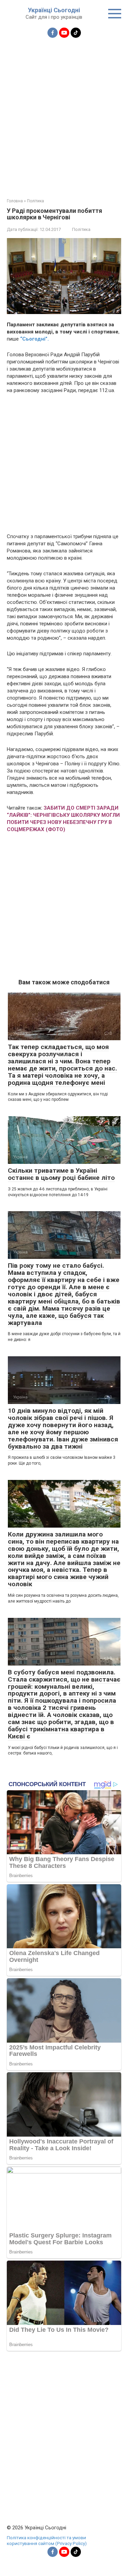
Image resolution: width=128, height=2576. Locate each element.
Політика (81, 229)
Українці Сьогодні (54, 10)
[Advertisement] (64, 114)
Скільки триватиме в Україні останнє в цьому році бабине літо (61, 1174)
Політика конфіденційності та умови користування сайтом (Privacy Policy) (47, 2541)
